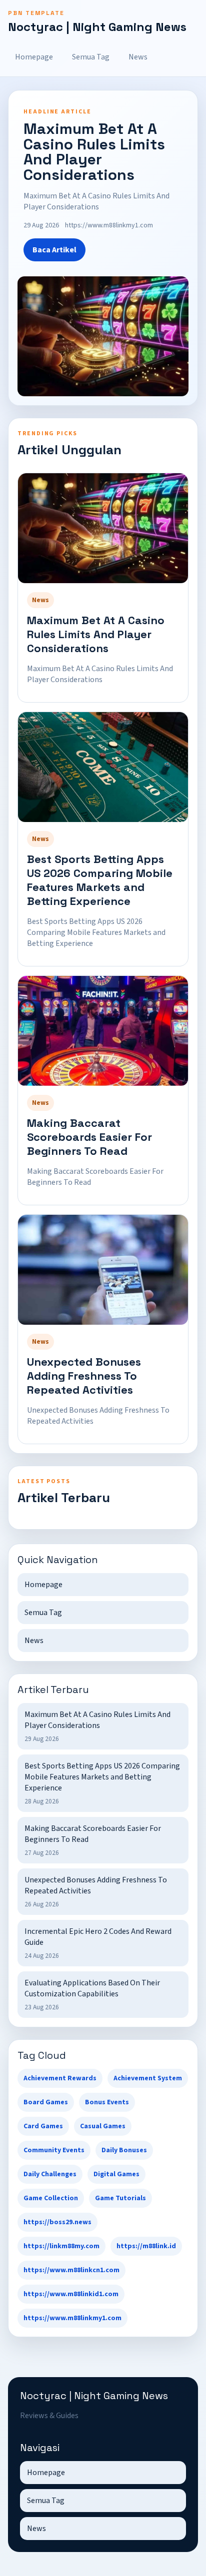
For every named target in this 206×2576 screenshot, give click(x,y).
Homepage (34, 57)
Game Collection (51, 2198)
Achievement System (148, 2078)
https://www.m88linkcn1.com (71, 2270)
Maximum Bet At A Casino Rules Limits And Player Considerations (96, 634)
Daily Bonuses (124, 2150)
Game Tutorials (120, 2198)
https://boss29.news (57, 2222)
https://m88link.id (146, 2246)
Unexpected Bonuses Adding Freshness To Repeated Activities (84, 1376)
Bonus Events (107, 2102)
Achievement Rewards (60, 2078)
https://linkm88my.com (61, 2246)
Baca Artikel (54, 250)
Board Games (46, 2102)
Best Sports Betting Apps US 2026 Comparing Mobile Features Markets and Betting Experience (100, 880)
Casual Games (103, 2126)
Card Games (43, 2126)
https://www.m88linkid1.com (71, 2294)
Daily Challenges (50, 2174)
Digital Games (116, 2174)
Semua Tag (91, 57)
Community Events (54, 2150)
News (138, 57)
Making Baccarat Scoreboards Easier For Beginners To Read (89, 1137)
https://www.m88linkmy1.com (72, 2318)
